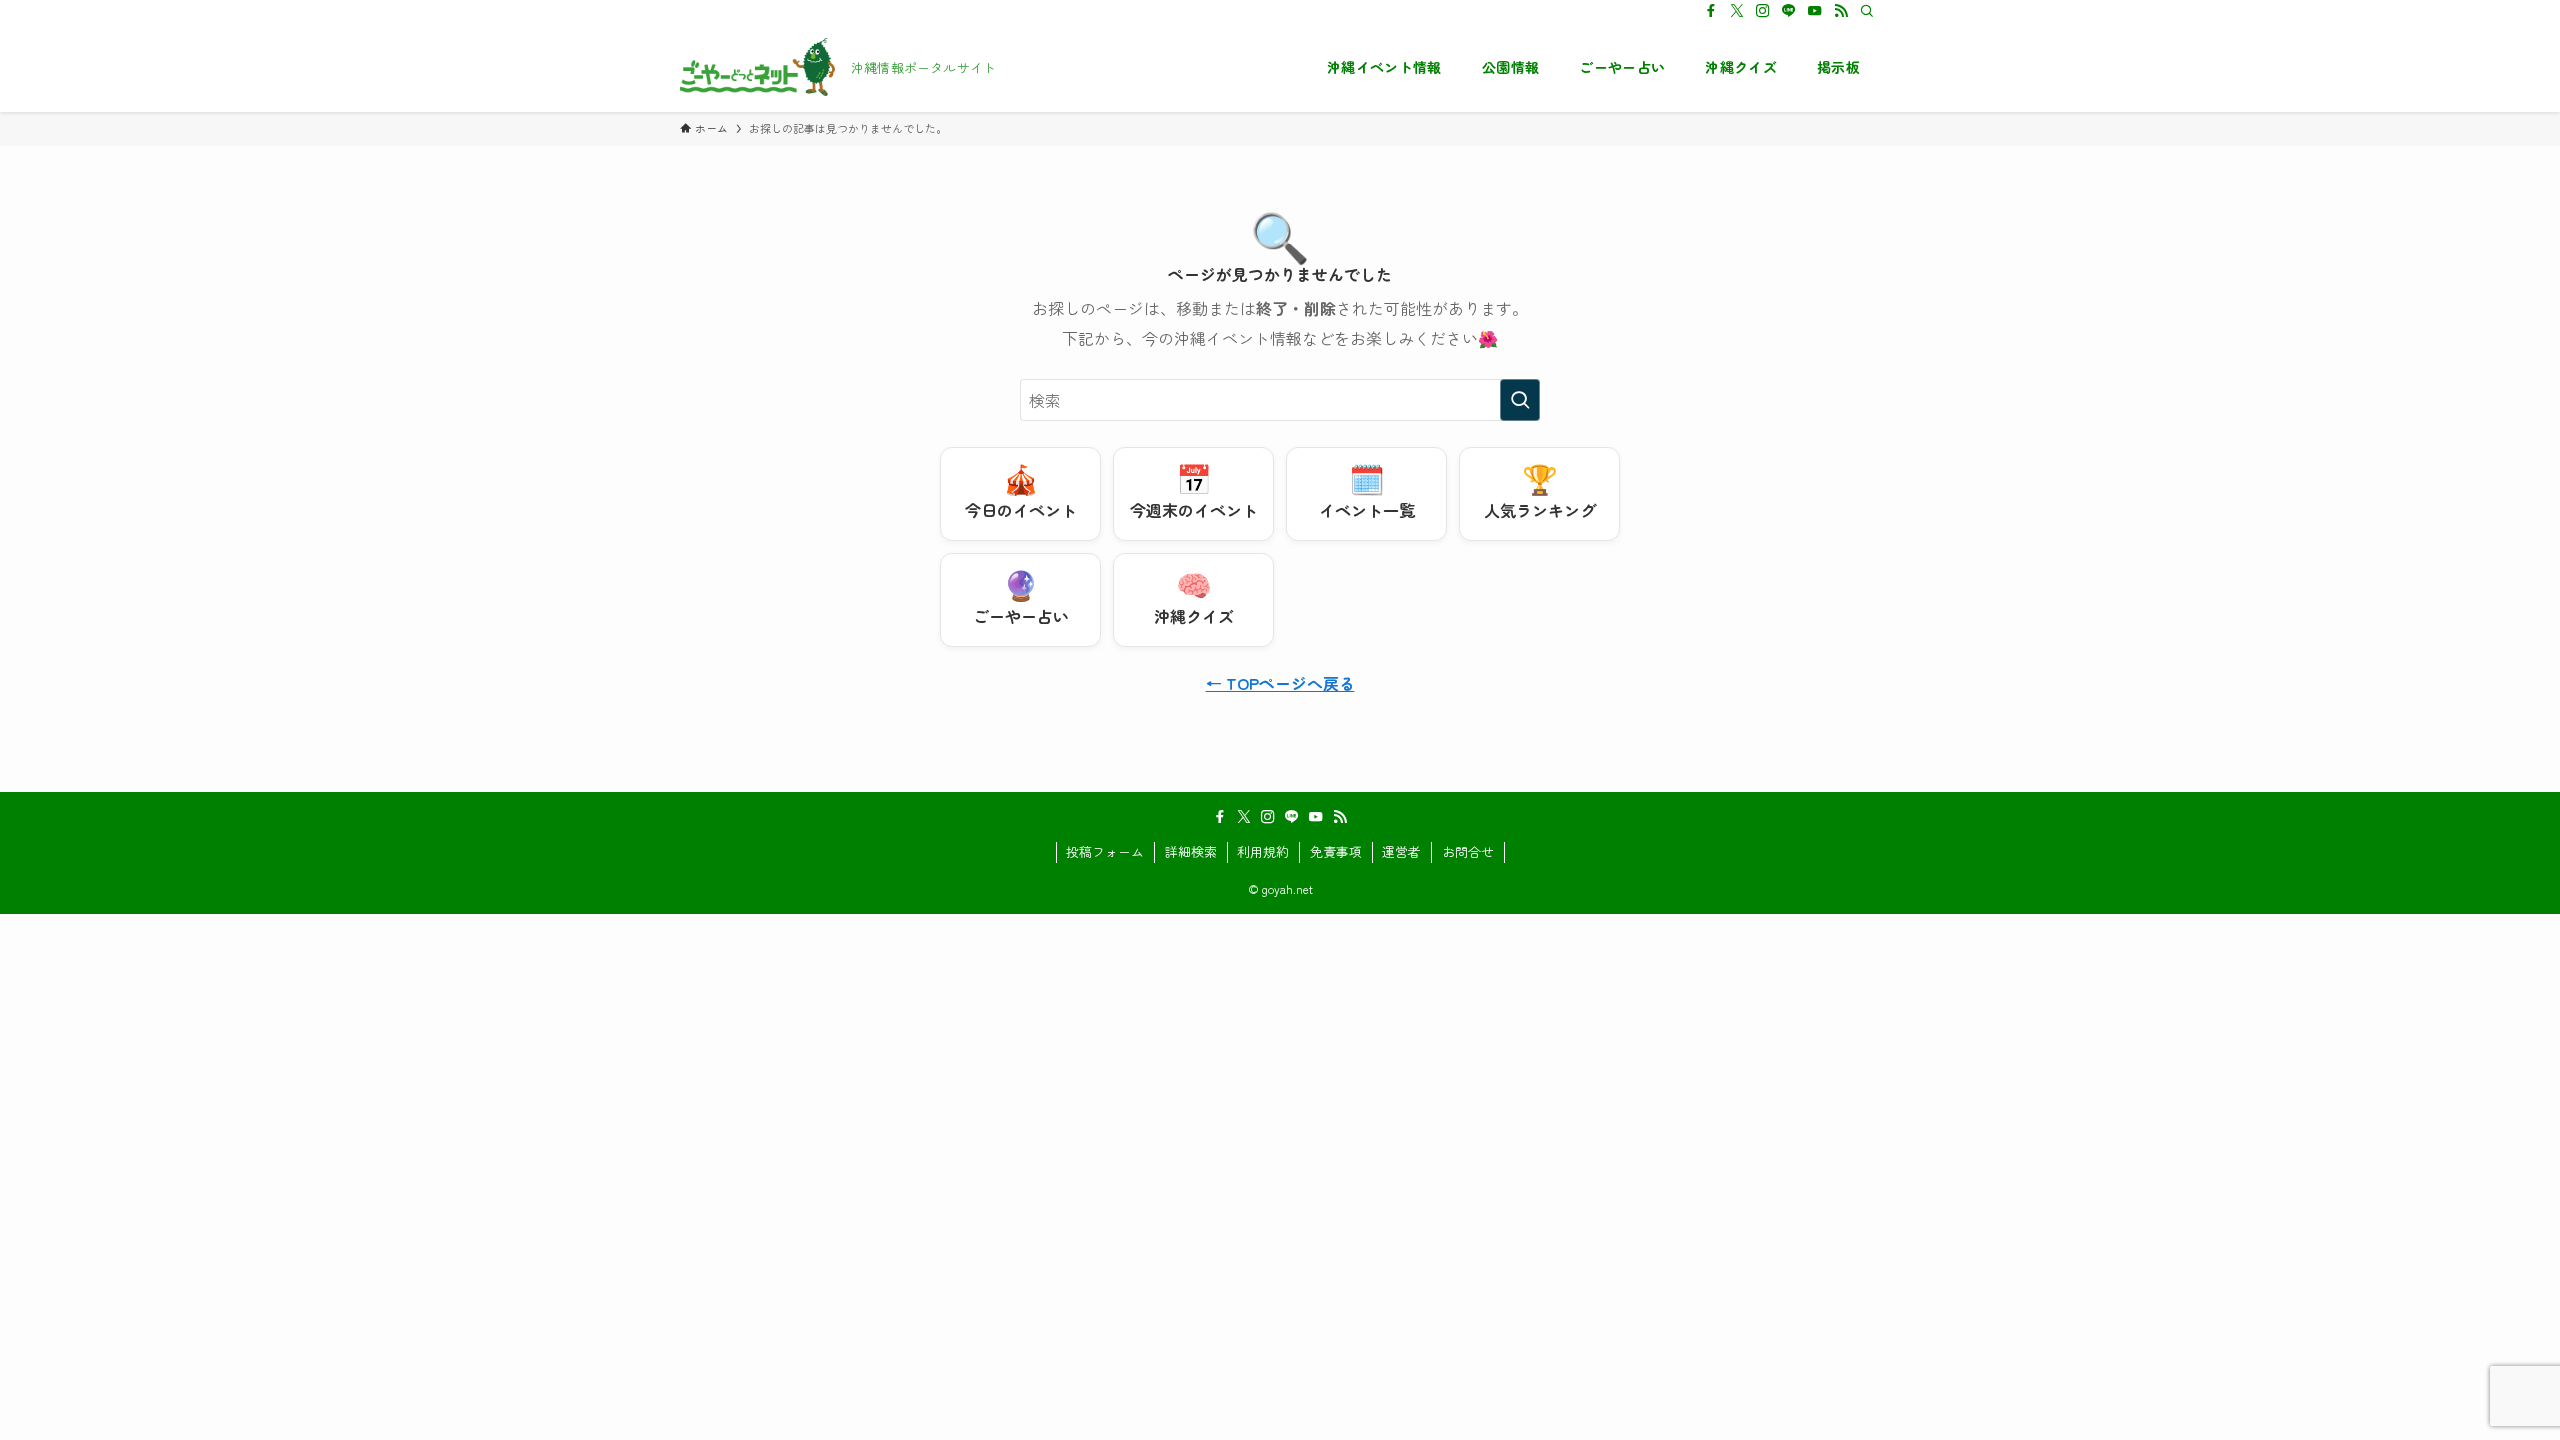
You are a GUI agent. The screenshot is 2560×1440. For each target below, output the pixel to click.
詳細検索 (1191, 851)
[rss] (1841, 11)
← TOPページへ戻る (1280, 683)
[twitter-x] (1737, 11)
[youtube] (1815, 11)
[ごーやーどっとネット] (757, 67)
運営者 (1401, 851)
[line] (1789, 11)
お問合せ (1468, 851)
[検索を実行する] (1520, 400)
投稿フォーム (1105, 851)
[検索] (1867, 11)
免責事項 (1336, 851)
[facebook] (1711, 11)
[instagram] (1763, 11)
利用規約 (1263, 851)
